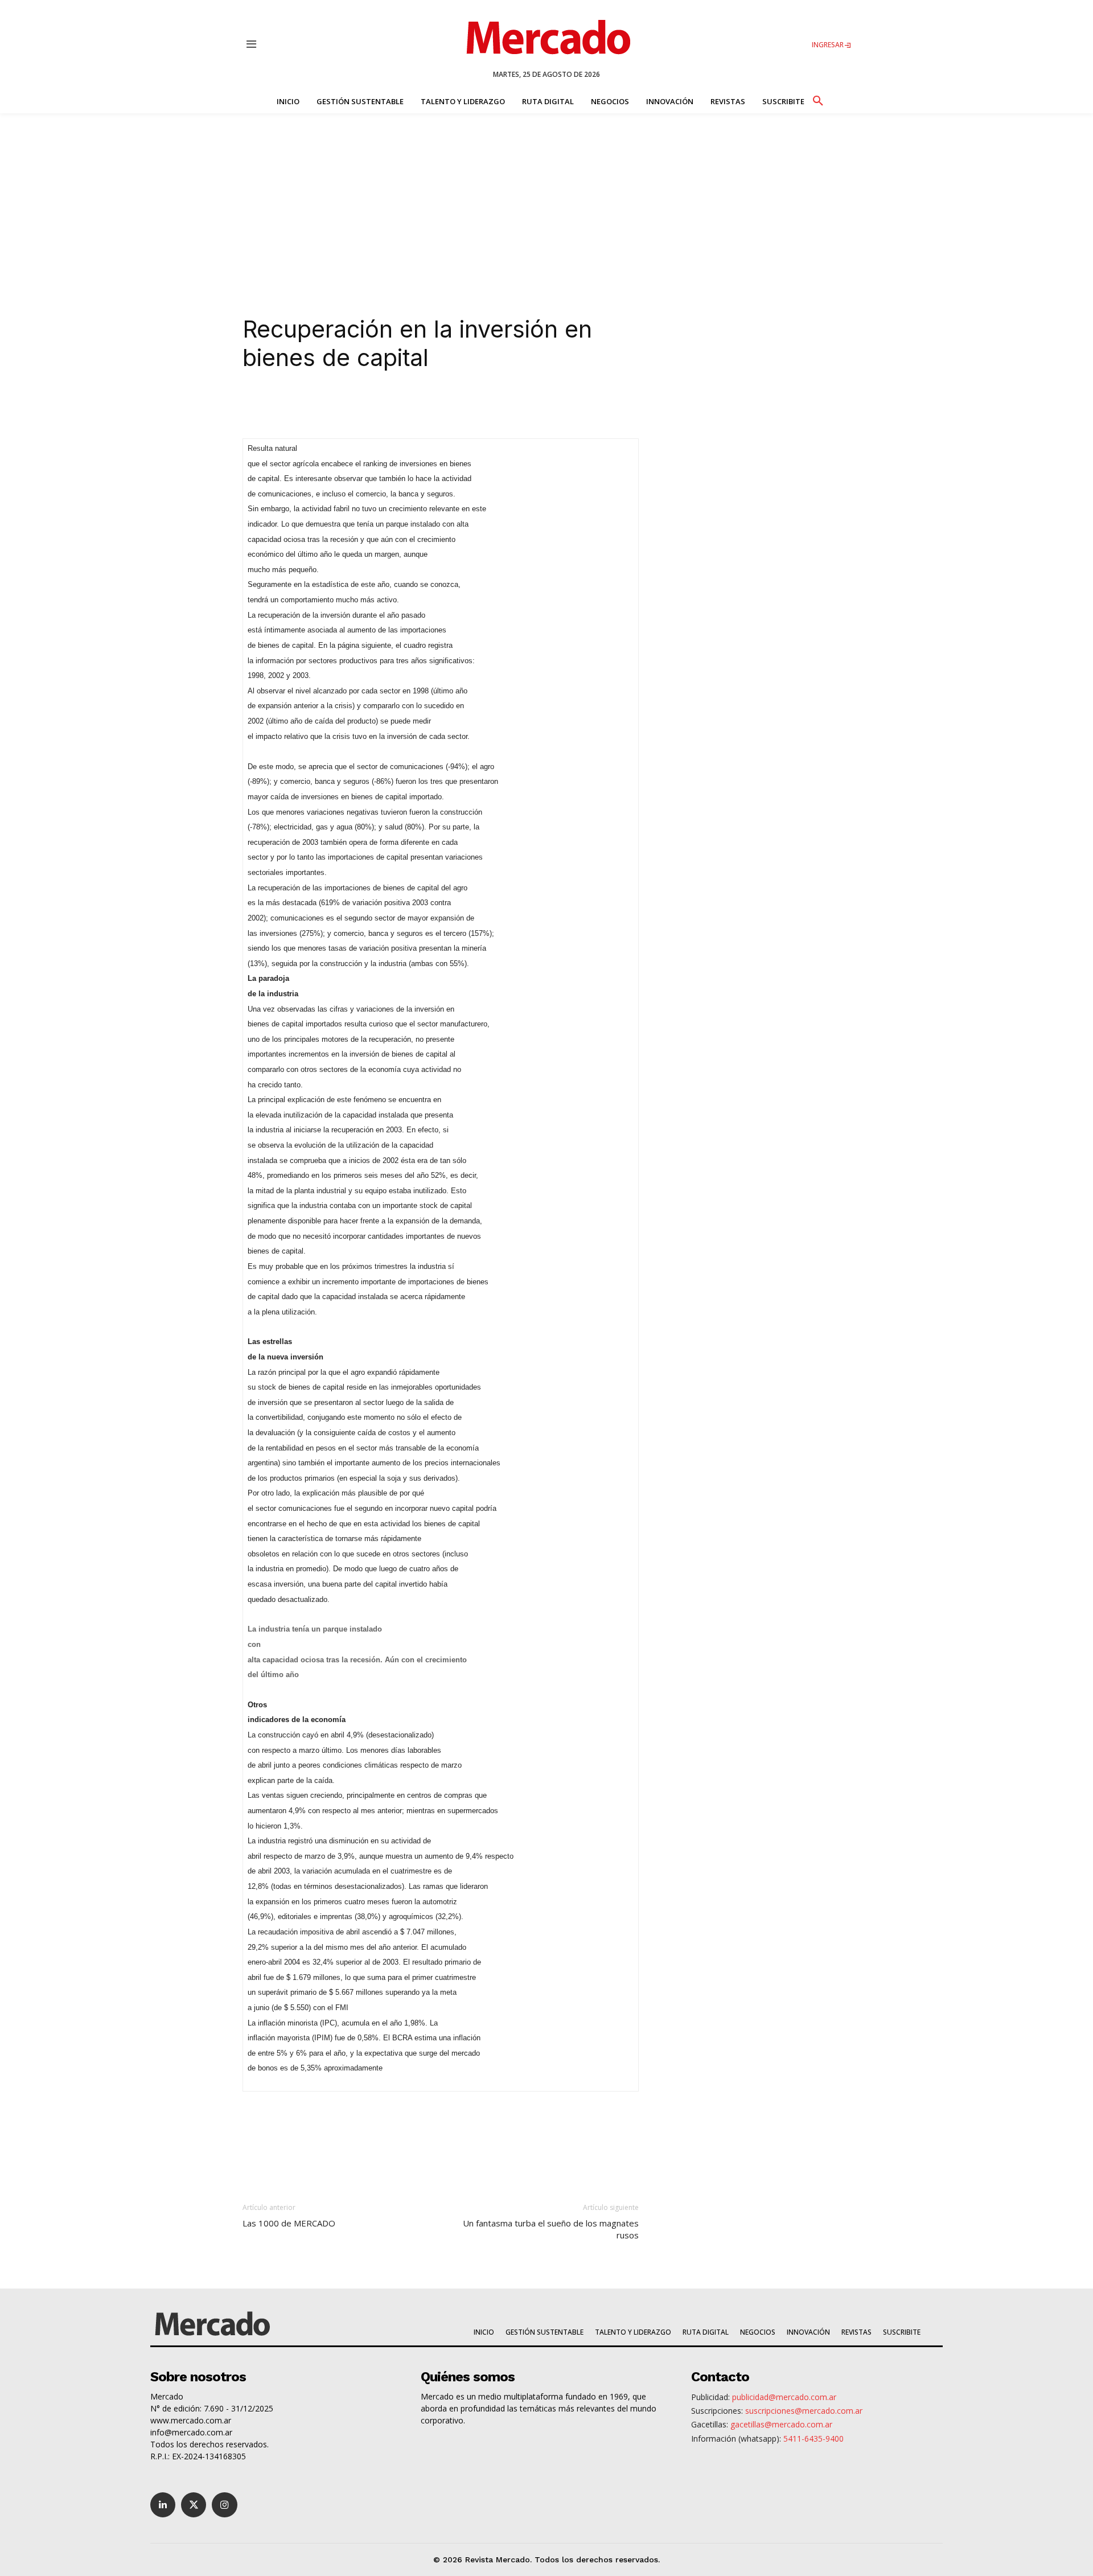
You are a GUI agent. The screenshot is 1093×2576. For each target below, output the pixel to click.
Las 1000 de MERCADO (289, 2223)
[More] (495, 406)
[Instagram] (224, 2505)
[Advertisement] (546, 199)
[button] (817, 99)
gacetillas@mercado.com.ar (781, 2424)
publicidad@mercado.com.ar (784, 2397)
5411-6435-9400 (813, 2439)
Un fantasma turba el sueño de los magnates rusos (551, 2229)
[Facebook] (389, 406)
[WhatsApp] (416, 406)
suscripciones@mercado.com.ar (804, 2411)
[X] (363, 406)
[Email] (468, 406)
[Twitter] (194, 2505)
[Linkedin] (337, 406)
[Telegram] (442, 406)
